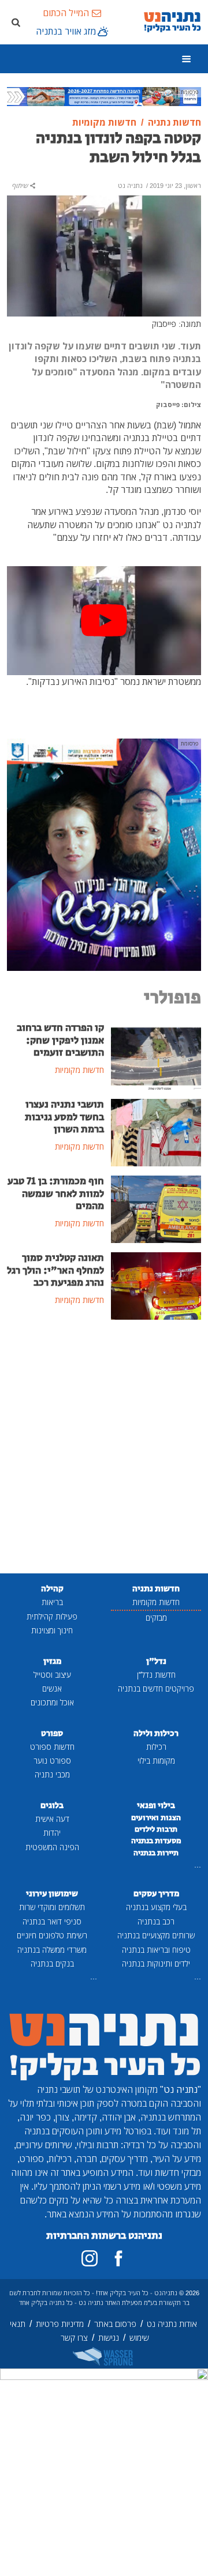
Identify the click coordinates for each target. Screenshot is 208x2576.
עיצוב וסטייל (52, 1675)
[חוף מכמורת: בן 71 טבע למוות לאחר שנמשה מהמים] (156, 1208)
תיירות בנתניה (156, 1853)
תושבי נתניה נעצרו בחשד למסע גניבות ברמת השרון (64, 1117)
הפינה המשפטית (52, 1847)
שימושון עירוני (52, 1894)
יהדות (52, 1833)
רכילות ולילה (156, 1733)
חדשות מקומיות (156, 1602)
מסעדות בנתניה (156, 1841)
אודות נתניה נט (172, 2324)
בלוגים (52, 1805)
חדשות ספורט (52, 1747)
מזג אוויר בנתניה (66, 31)
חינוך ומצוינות (52, 1630)
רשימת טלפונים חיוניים (52, 1935)
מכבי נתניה (52, 1774)
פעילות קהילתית (52, 1616)
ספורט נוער (52, 1760)
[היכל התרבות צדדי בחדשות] (104, 854)
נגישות (109, 2338)
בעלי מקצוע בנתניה (156, 1907)
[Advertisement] (104, 1448)
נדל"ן (156, 1661)
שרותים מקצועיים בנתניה (156, 1935)
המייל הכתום (66, 13)
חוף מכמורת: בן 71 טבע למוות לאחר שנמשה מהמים (56, 1193)
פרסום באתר (115, 2324)
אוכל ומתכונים (52, 1702)
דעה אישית (52, 1819)
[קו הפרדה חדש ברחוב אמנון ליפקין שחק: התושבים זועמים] (156, 1055)
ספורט (52, 1733)
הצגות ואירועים (156, 1818)
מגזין (52, 1661)
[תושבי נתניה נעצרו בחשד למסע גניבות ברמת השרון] (156, 1132)
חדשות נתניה (156, 1589)
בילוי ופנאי (156, 1805)
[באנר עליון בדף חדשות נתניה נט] (104, 96)
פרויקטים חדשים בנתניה (156, 1688)
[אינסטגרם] (90, 2258)
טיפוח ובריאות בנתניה (156, 1950)
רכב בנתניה (156, 1921)
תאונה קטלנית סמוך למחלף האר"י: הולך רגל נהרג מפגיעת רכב (55, 1270)
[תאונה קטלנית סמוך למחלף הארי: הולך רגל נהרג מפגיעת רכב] (156, 1285)
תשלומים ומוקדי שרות (52, 1907)
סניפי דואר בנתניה (52, 1921)
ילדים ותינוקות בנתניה (156, 1963)
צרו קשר (74, 2338)
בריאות (52, 1602)
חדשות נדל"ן (156, 1675)
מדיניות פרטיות (60, 2324)
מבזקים (156, 1617)
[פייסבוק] (118, 2258)
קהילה (52, 1589)
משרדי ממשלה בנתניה (52, 1950)
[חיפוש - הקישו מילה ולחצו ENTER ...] (16, 22)
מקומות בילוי (156, 1760)
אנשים (52, 1688)
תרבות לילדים (156, 1829)
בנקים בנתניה (52, 1963)
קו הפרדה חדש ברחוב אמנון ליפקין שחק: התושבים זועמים (60, 1040)
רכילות (156, 1747)
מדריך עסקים (156, 1894)
